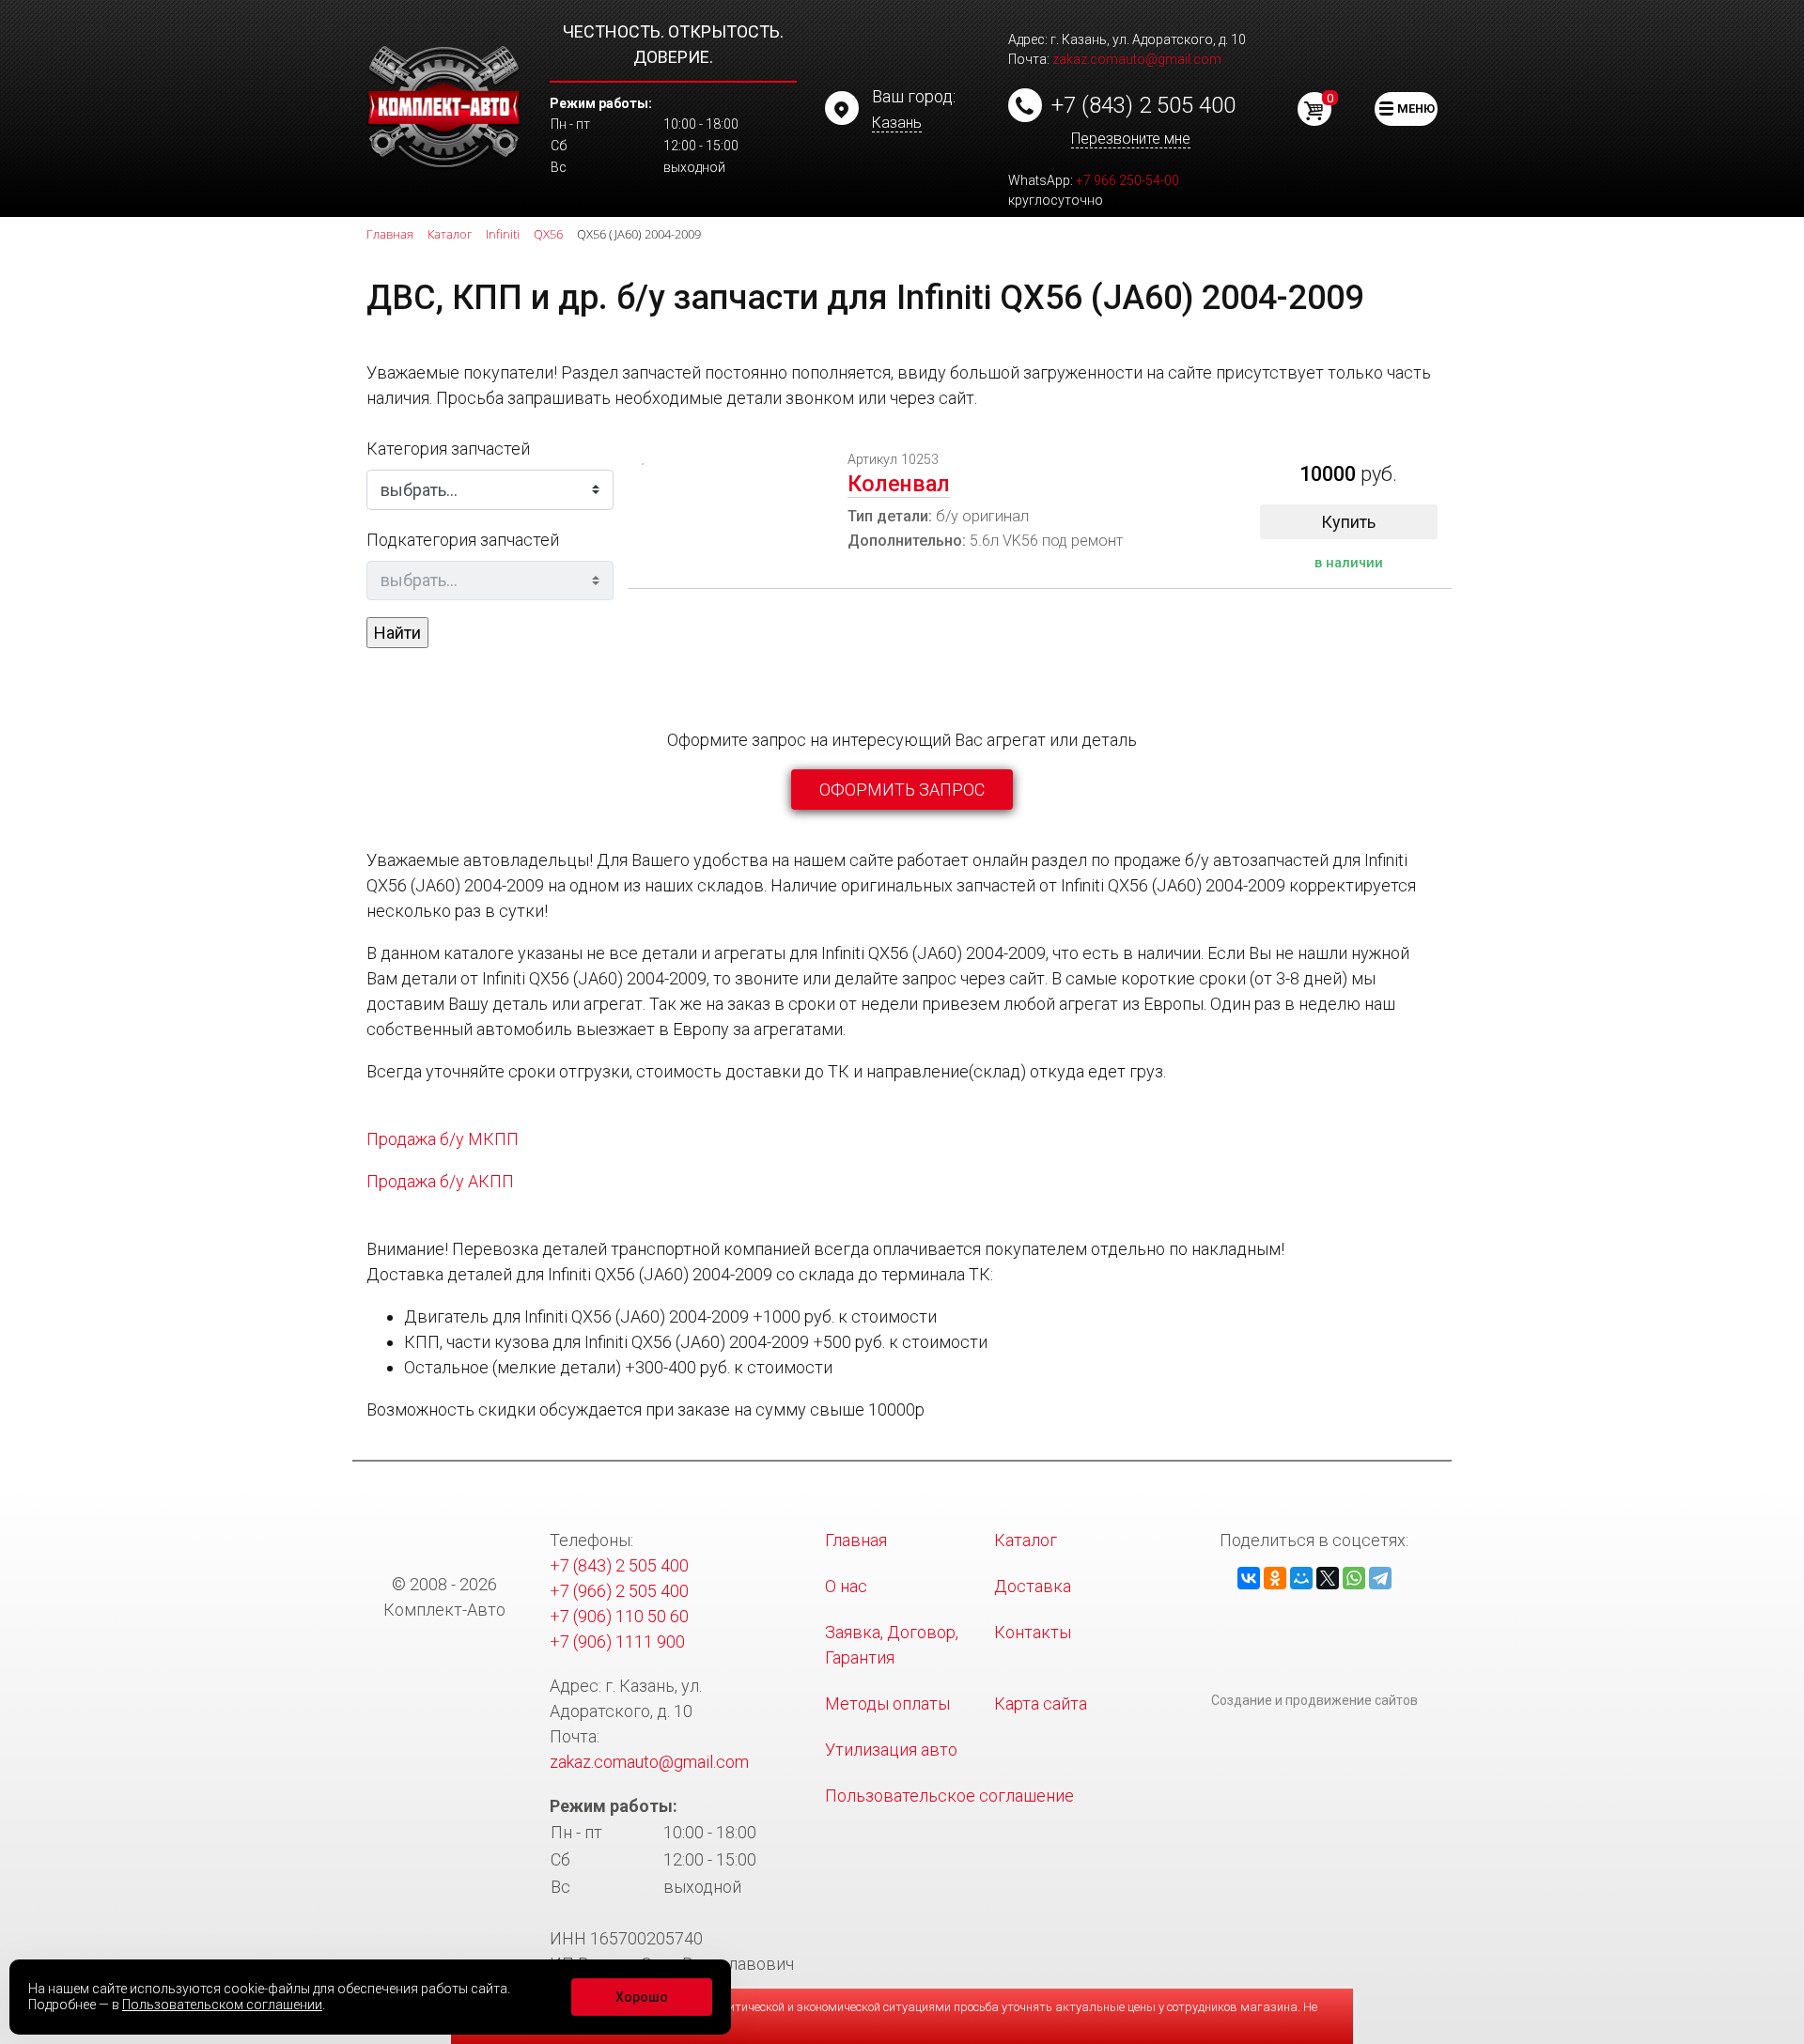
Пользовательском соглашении (222, 2005)
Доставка (1033, 1586)
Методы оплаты (887, 1703)
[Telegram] (1380, 1578)
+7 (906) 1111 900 (617, 1641)
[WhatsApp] (1354, 1578)
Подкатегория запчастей (463, 540)
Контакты (1033, 1632)
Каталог (1026, 1540)
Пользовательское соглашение (949, 1796)
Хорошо (642, 1997)
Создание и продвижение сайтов (1314, 1700)
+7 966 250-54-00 (1127, 180)
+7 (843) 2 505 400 (1143, 105)
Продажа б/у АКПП (440, 1181)
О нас (846, 1586)
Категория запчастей (448, 449)
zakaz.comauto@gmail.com (1137, 59)
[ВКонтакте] (1249, 1578)
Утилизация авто (891, 1750)
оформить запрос (902, 790)
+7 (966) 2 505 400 (619, 1591)
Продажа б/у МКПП (443, 1139)
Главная (856, 1540)
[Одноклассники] (1275, 1578)
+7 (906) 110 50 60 (619, 1616)
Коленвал (899, 484)
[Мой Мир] (1301, 1578)
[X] (1328, 1578)
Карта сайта (1041, 1703)
